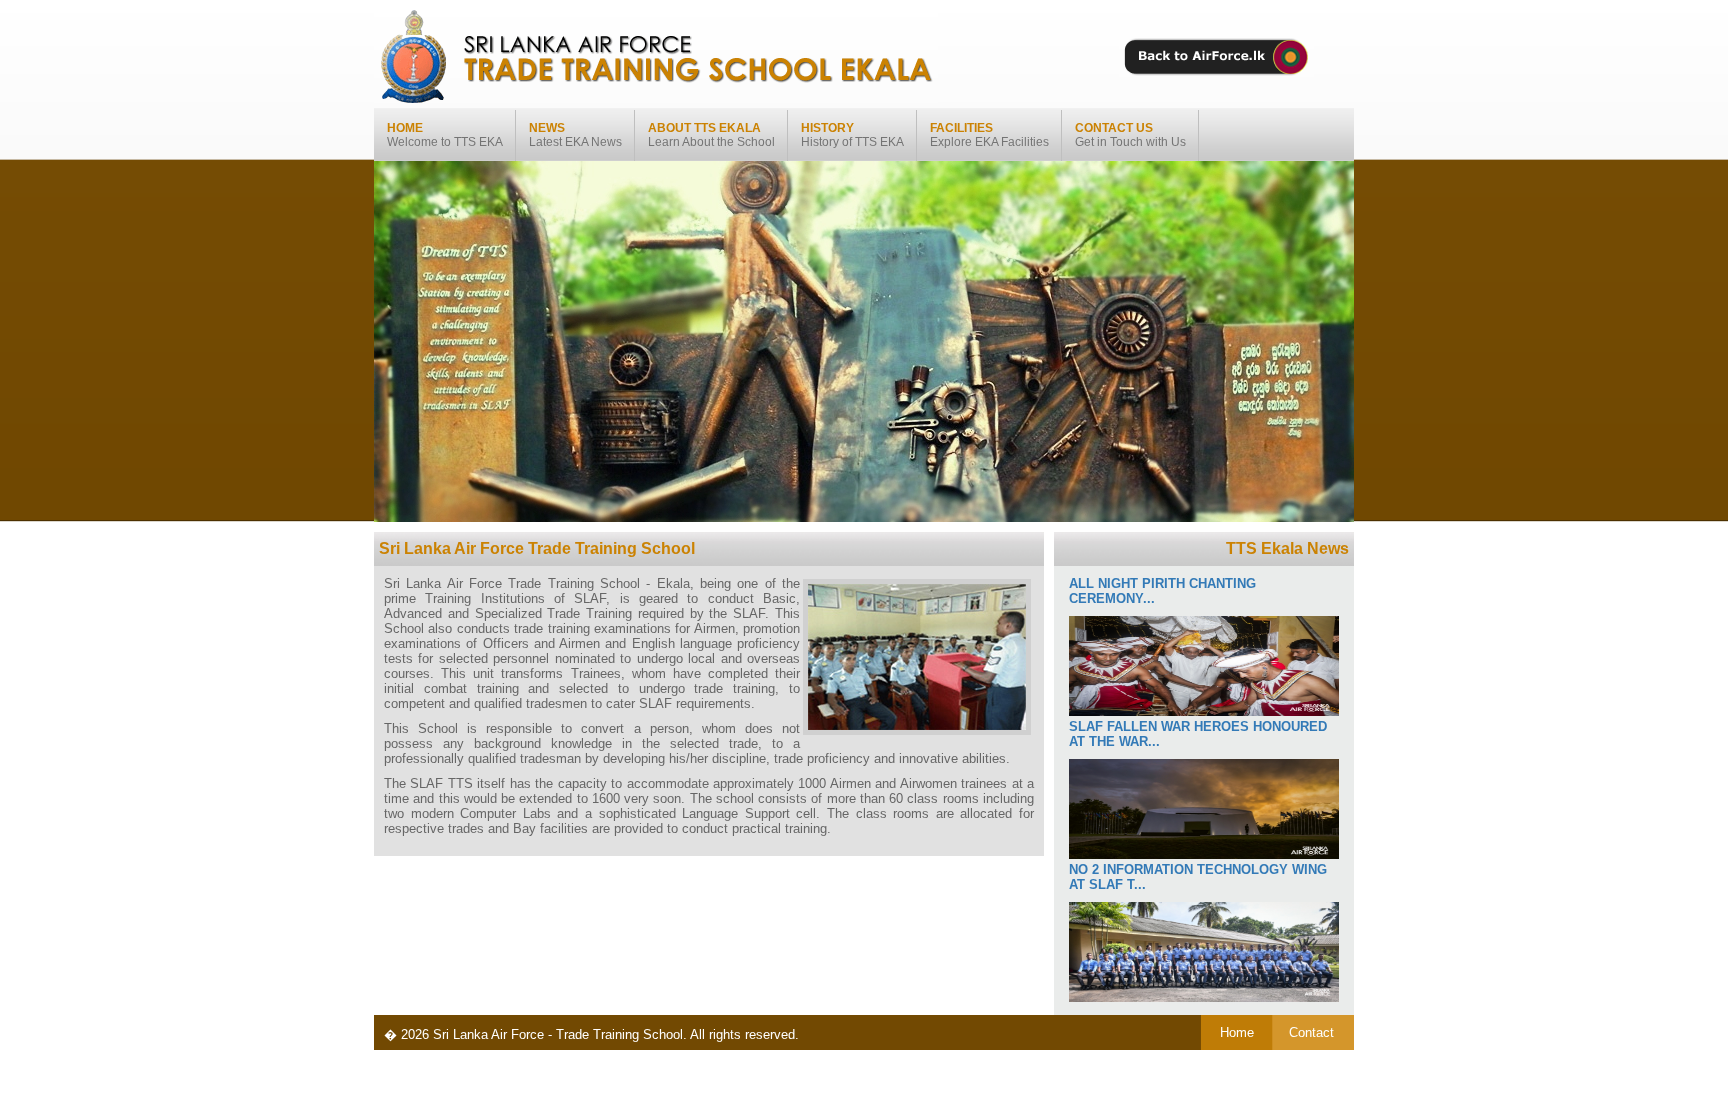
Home (445, 135)
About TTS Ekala (711, 135)
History (852, 135)
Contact (1311, 1032)
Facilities (989, 135)
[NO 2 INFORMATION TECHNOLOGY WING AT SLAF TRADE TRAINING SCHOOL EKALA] (1204, 997)
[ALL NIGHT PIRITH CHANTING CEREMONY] (1204, 711)
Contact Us (1130, 135)
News (575, 135)
